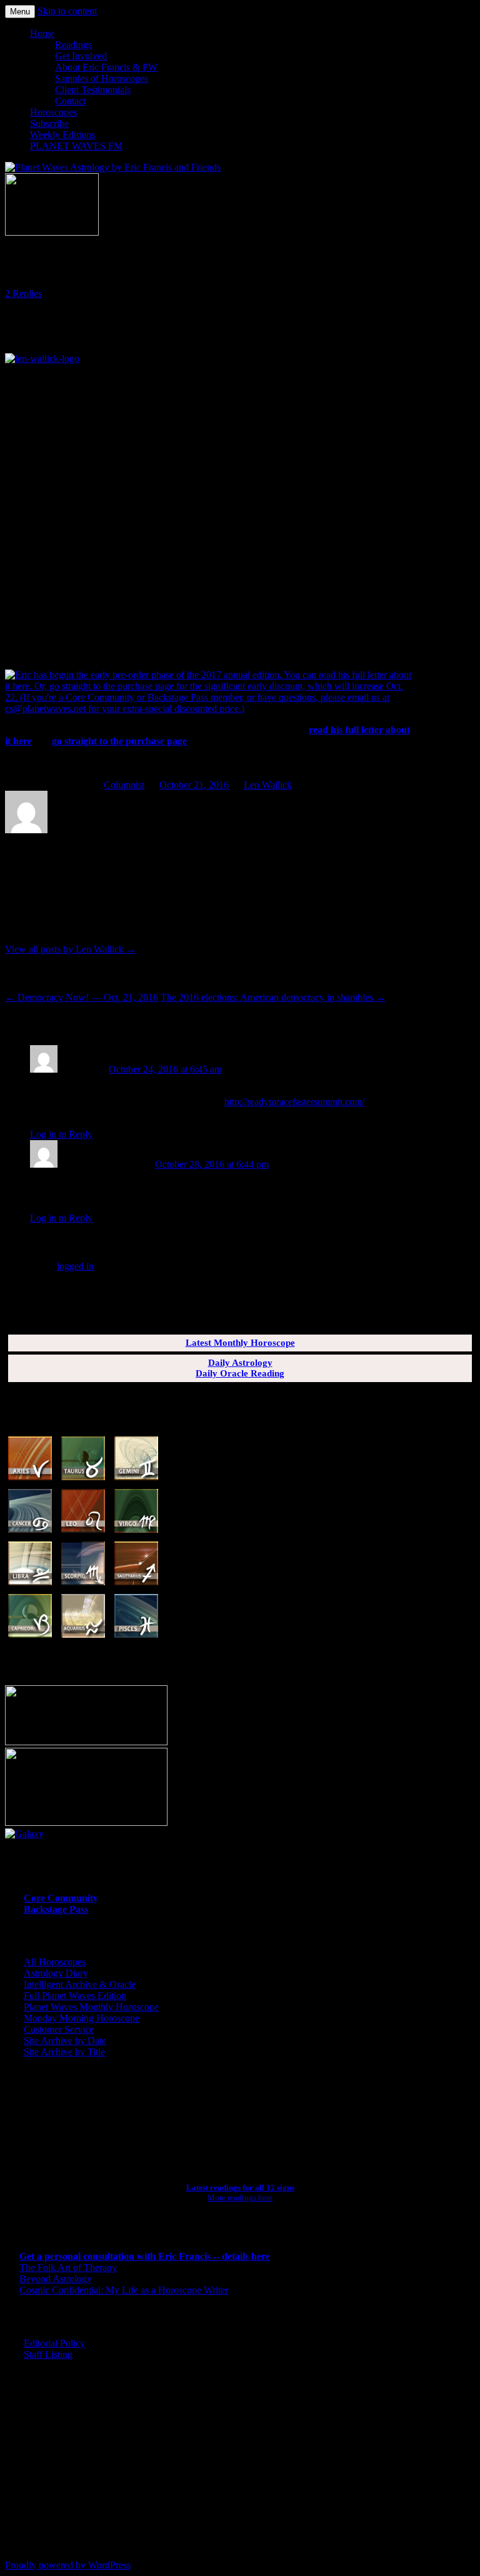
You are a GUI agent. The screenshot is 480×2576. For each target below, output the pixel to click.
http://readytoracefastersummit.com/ (294, 1102)
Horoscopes (53, 112)
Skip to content (67, 11)
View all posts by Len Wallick (71, 949)
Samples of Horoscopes (102, 78)
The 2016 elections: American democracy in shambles (273, 997)
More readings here (240, 2198)
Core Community (61, 1898)
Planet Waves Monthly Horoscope (91, 2007)
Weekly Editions (62, 135)
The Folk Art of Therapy (68, 2268)
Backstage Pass (56, 1909)
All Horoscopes (55, 1962)
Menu (20, 12)
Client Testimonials (93, 90)
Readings (73, 45)
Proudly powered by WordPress (68, 2565)
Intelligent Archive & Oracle (80, 1984)
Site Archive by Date (65, 2041)
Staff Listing (48, 2354)
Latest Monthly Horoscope (240, 1343)
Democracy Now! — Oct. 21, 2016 (82, 997)
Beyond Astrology (56, 2279)
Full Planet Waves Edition (75, 1996)
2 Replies (23, 293)
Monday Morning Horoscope (82, 2018)
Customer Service (59, 2029)
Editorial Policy (54, 2343)
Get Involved (81, 56)
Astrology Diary (56, 1973)
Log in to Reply (61, 1134)
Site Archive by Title (64, 2052)
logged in (75, 1266)
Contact (70, 101)
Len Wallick (268, 785)
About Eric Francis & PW (106, 67)
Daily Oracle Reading (240, 1373)
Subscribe (49, 123)
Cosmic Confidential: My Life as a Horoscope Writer (124, 2290)
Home (42, 33)
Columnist (124, 785)
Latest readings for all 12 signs (240, 2188)
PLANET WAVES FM (76, 146)
